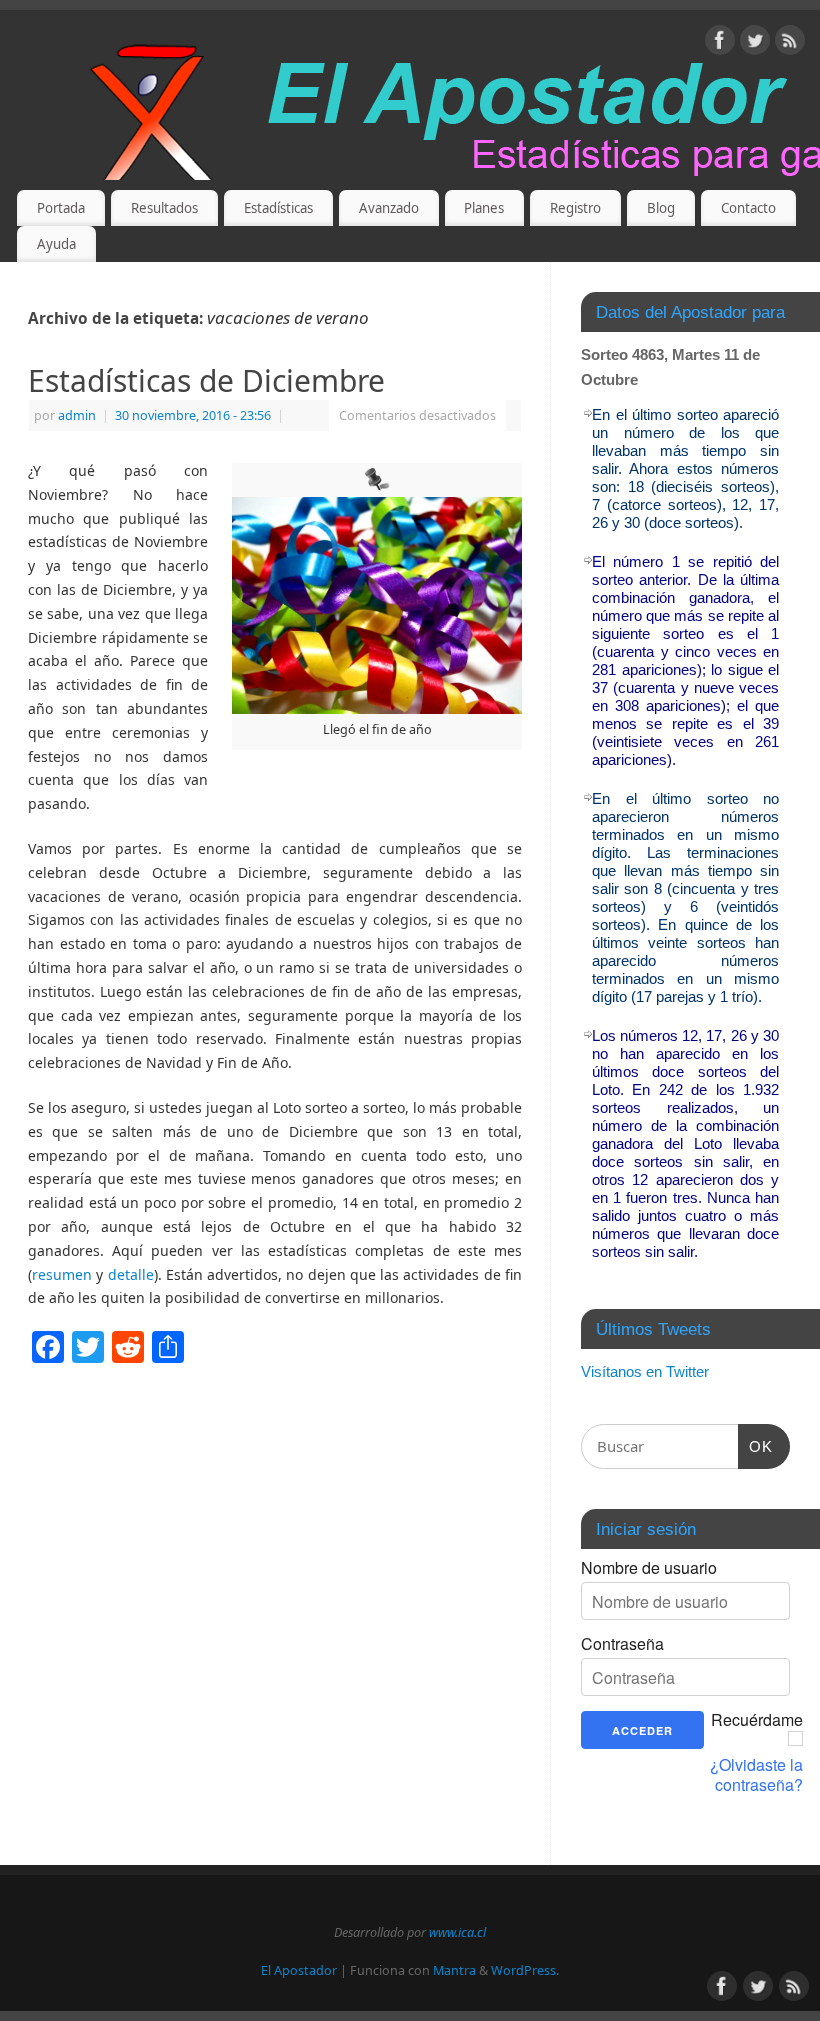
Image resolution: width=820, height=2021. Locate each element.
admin (77, 415)
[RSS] (790, 43)
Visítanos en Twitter (645, 1371)
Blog (661, 208)
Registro (575, 208)
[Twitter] (755, 43)
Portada (61, 208)
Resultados (164, 208)
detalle (131, 1274)
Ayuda (56, 244)
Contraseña (622, 1644)
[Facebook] (720, 43)
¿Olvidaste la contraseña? (756, 1775)
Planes (484, 208)
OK (756, 1446)
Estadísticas (278, 208)
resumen (62, 1274)
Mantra (454, 1970)
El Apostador (299, 1970)
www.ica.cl (457, 1932)
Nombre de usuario (649, 1568)
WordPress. (525, 1970)
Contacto (748, 208)
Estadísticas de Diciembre (206, 380)
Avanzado (389, 208)
